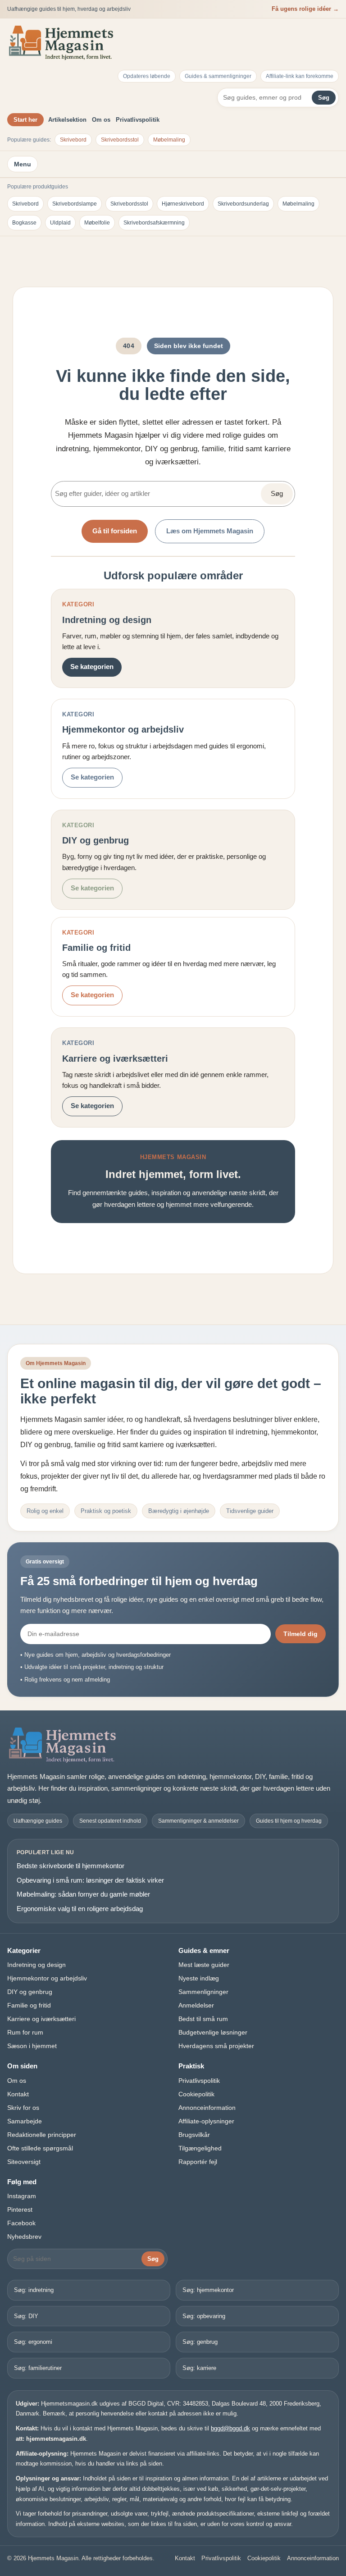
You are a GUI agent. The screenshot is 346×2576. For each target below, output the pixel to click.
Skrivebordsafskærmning (154, 223)
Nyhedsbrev (24, 2237)
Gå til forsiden (115, 531)
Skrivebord (73, 140)
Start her (25, 120)
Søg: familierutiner (38, 2368)
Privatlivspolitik (138, 120)
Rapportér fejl (198, 2162)
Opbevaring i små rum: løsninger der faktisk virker (90, 1880)
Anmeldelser (196, 2005)
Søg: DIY (26, 2316)
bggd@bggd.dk (230, 2428)
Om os (101, 120)
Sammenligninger (203, 1992)
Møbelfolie (97, 223)
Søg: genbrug (200, 2342)
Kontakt (18, 2094)
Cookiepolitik (196, 2094)
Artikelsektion (67, 120)
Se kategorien (92, 667)
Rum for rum (25, 2032)
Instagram (22, 2196)
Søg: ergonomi (33, 2342)
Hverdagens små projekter (216, 2046)
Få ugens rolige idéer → (305, 9)
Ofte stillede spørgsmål (40, 2148)
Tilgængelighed (200, 2148)
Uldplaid (60, 223)
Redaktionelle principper (42, 2135)
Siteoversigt (24, 2162)
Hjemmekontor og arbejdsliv (47, 1978)
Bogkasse (24, 223)
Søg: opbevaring (204, 2316)
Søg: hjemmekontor (208, 2290)
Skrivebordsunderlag (243, 204)
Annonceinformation (207, 2108)
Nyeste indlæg (199, 1978)
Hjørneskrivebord (183, 204)
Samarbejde (25, 2121)
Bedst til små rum (203, 2019)
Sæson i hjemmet (32, 2046)
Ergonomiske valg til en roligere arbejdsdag (80, 1909)
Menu (23, 164)
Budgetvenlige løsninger (213, 2032)
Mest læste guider (204, 1965)
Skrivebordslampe (75, 204)
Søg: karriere (199, 2368)
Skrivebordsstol (120, 140)
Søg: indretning (34, 2290)
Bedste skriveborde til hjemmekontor (71, 1866)
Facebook (21, 2223)
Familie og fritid (29, 2005)
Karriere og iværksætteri (41, 2019)
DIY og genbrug (30, 1992)
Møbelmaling (169, 140)
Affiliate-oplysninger (206, 2121)
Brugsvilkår (194, 2135)
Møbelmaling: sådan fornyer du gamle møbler (83, 1894)
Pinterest (20, 2209)
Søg (324, 98)
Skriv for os (23, 2108)
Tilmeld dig (300, 1634)
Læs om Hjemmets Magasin (210, 531)
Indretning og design (36, 1965)
